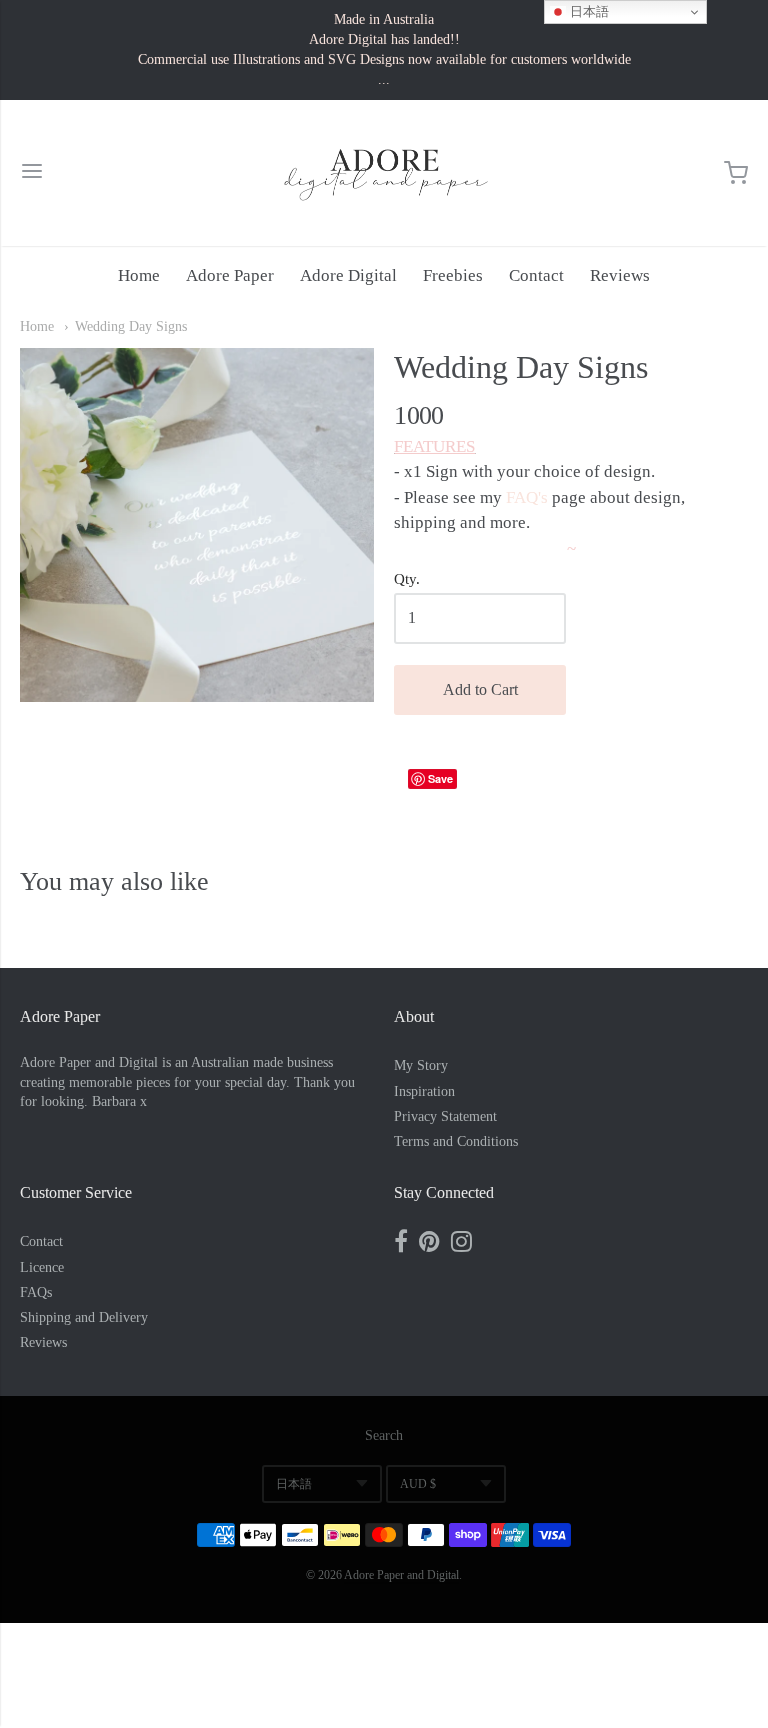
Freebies (453, 275)
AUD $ (418, 1484)
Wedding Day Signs (131, 326)
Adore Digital (348, 275)
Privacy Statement (445, 1116)
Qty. (407, 579)
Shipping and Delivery (84, 1317)
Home (139, 275)
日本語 (294, 1484)
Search (384, 1435)
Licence (42, 1267)
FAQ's (527, 497)
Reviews (620, 275)
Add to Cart (480, 689)
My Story (421, 1065)
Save (440, 778)
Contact (536, 275)
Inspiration (424, 1091)
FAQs (36, 1292)
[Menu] (32, 173)
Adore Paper (230, 275)
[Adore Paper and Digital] (384, 173)
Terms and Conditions (456, 1141)
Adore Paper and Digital (401, 1575)
